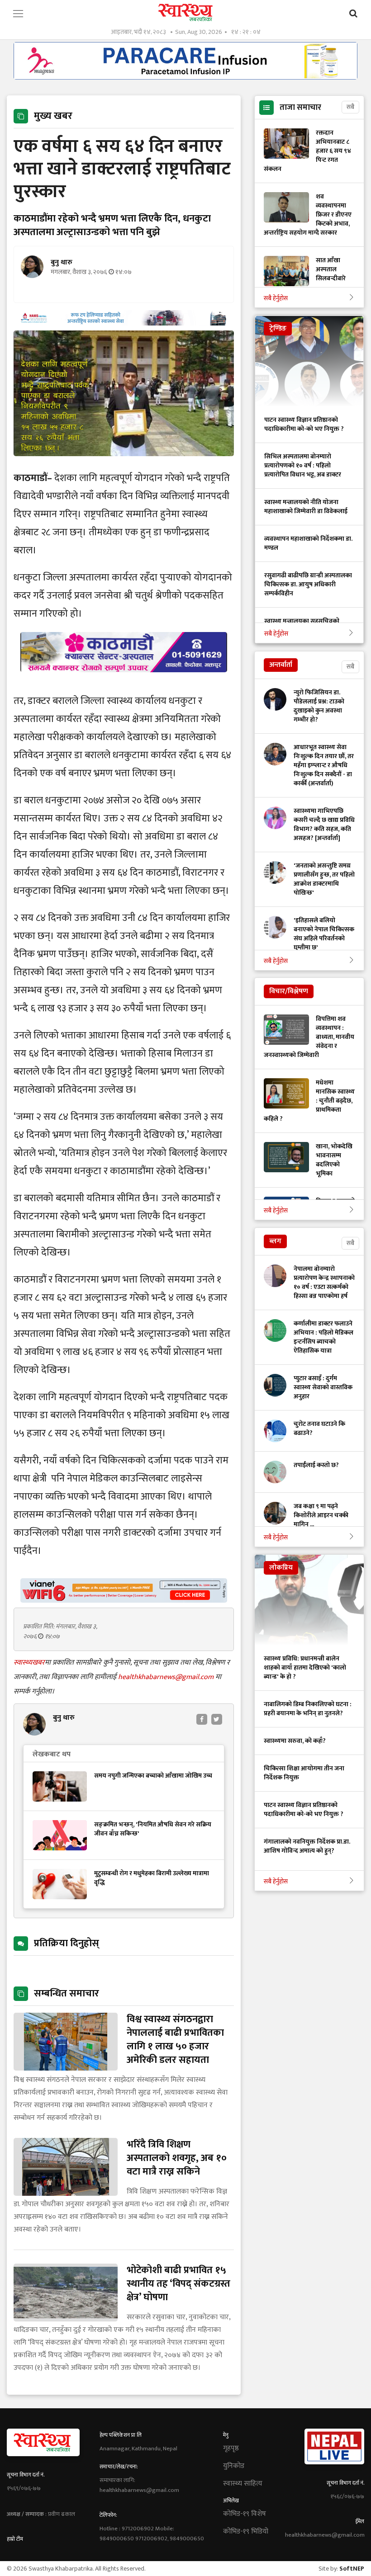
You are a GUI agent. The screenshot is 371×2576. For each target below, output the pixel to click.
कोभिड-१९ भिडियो (246, 2532)
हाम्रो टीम (15, 2539)
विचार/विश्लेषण (289, 991)
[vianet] (124, 1600)
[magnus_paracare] (185, 77)
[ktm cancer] (124, 683)
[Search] (353, 14)
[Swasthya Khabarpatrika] (185, 12)
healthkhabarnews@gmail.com (167, 1677)
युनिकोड (234, 2466)
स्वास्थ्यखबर (29, 1663)
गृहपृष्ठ (231, 2449)
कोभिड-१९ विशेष (245, 2514)
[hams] (124, 323)
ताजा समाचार (300, 108)
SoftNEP (352, 2569)
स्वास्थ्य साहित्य (243, 2484)
